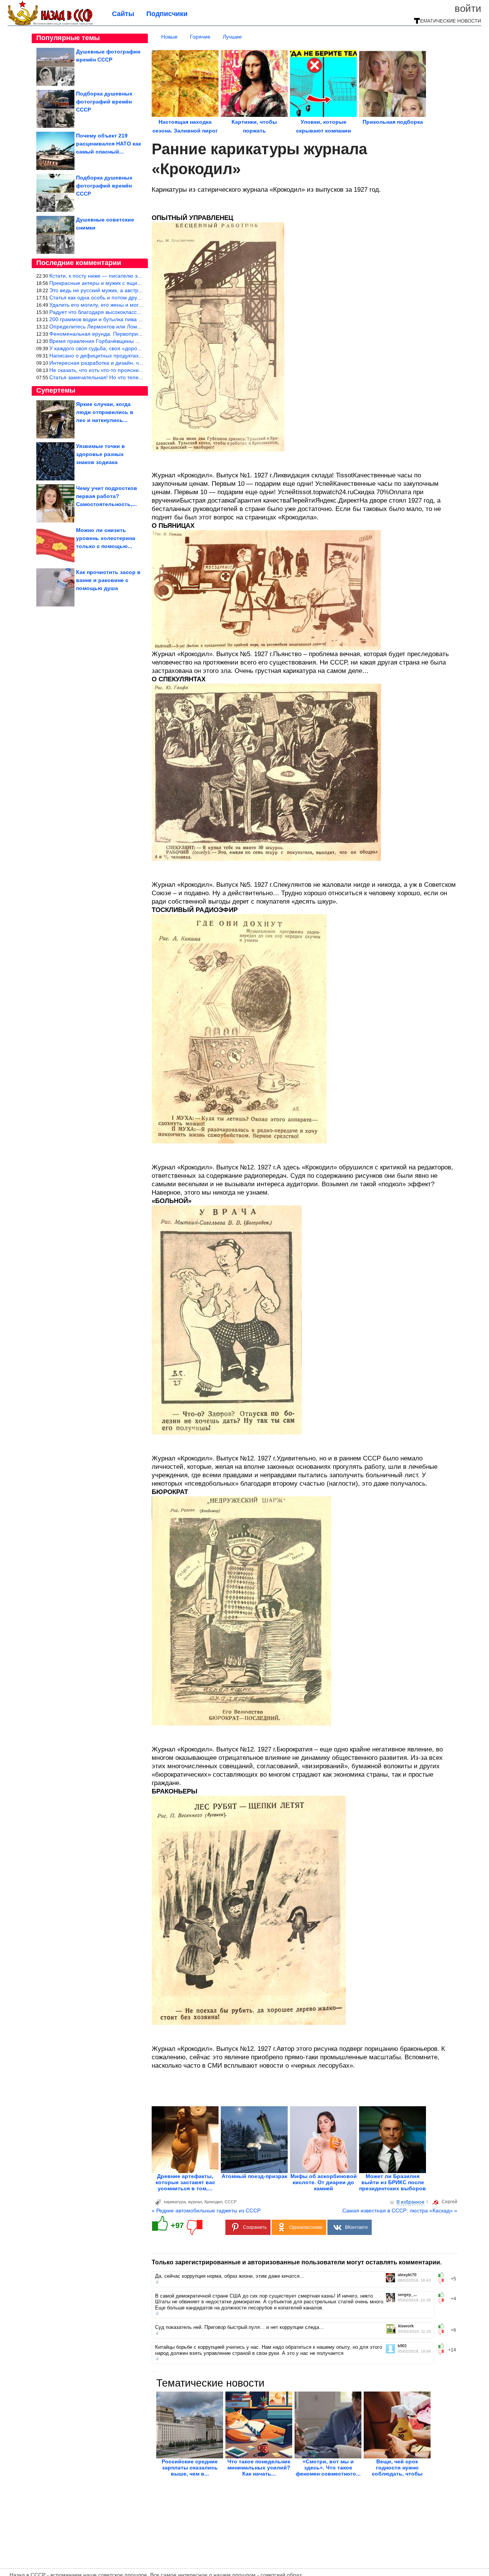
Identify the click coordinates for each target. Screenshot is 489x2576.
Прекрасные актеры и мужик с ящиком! (99, 283)
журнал (195, 2202)
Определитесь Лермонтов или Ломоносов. (103, 327)
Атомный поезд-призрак (254, 2176)
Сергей (449, 2202)
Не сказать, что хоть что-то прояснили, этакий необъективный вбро (134, 370)
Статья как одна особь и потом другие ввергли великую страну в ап (134, 298)
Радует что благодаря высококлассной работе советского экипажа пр (136, 312)
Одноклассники (306, 2227)
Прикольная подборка (393, 122)
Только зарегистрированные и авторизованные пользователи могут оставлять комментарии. (297, 2262)
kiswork (406, 2326)
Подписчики (167, 14)
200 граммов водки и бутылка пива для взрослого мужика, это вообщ (136, 319)
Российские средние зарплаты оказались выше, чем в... (190, 2468)
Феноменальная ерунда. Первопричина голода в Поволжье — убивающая (143, 334)
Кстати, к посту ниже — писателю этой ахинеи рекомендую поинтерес (138, 276)
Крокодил (213, 2202)
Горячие (200, 37)
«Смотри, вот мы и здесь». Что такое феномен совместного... (328, 2468)
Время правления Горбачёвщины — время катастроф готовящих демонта (143, 341)
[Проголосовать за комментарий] (443, 2281)
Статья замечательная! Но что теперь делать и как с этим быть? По (134, 377)
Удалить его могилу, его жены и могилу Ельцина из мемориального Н (137, 305)
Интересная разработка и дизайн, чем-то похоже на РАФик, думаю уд (137, 363)
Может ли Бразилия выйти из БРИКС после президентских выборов (393, 2182)
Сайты (123, 14)
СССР (231, 2202)
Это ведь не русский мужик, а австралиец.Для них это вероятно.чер (134, 290)
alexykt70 (407, 2275)
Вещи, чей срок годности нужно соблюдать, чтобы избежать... (397, 2471)
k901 (402, 2346)
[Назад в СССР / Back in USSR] (50, 24)
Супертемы (56, 390)
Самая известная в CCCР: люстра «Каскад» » (400, 2211)
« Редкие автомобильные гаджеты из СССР (206, 2211)
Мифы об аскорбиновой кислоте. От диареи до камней (324, 2182)
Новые (169, 37)
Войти (468, 8)
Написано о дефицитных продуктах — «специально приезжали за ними (140, 356)
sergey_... (407, 2295)
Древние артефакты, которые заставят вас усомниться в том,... (185, 2182)
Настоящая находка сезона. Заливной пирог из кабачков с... (185, 131)
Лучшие (232, 37)
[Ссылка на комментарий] (157, 2282)
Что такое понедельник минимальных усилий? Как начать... (259, 2468)
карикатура (175, 2202)
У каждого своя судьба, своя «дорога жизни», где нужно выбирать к (134, 348)
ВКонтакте (356, 2227)
